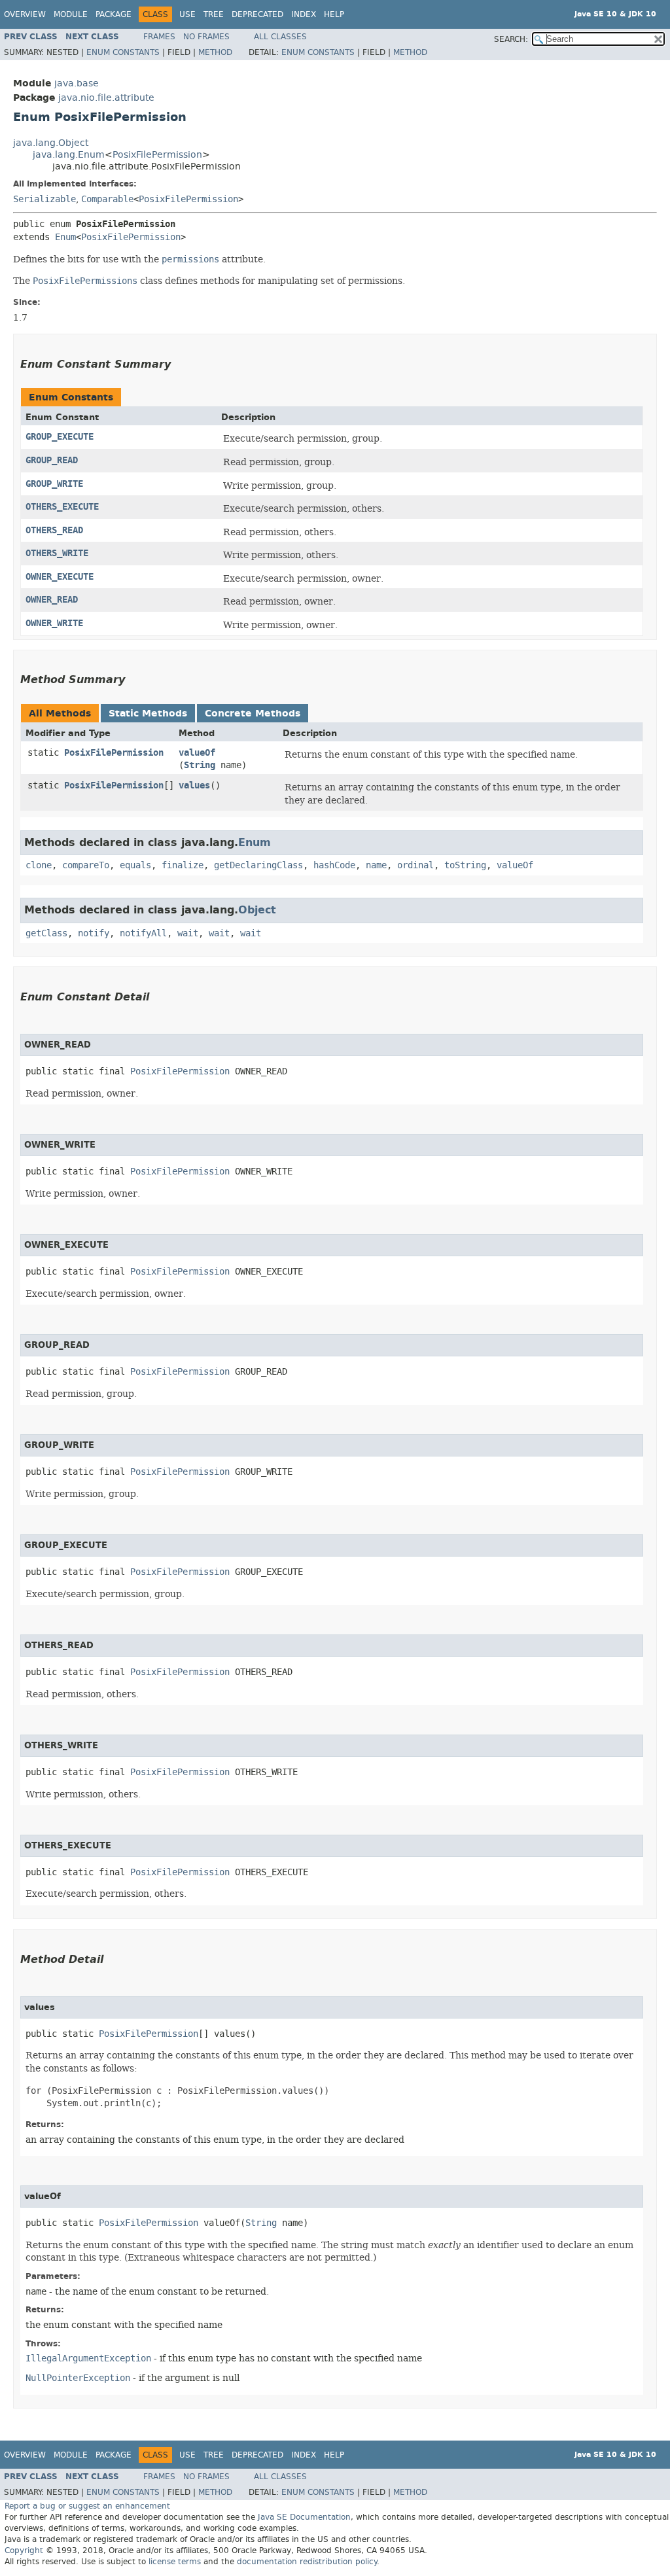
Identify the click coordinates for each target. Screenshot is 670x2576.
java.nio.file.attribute (106, 98)
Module (71, 14)
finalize (183, 865)
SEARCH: (511, 39)
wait (188, 933)
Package (114, 14)
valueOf (197, 753)
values (194, 785)
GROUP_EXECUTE (60, 437)
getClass (46, 933)
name (376, 865)
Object (257, 910)
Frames (159, 37)
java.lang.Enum (69, 155)
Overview (25, 14)
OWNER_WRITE (54, 623)
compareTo (86, 865)
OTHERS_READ (54, 530)
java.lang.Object (51, 143)
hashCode (334, 865)
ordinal (415, 865)
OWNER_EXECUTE (60, 577)
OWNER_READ (52, 600)
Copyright (24, 2550)
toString (465, 865)
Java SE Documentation (304, 2517)
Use (187, 14)
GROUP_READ (52, 460)
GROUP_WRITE (54, 484)
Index (304, 14)
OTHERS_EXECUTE (62, 507)
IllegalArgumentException (88, 2358)
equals (135, 865)
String (200, 765)
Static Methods (148, 714)
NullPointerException (78, 2378)
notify (94, 933)
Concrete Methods (253, 714)
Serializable (44, 199)
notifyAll (143, 933)
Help (334, 14)
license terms (175, 2562)
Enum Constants (123, 52)
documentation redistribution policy (307, 2562)
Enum (65, 237)
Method (215, 52)
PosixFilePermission (157, 155)
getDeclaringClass (258, 865)
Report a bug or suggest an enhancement (87, 2506)
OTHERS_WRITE (57, 553)
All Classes (280, 37)
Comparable (107, 199)
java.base (77, 83)
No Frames (206, 37)
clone (39, 865)
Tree (214, 14)
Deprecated (257, 14)
